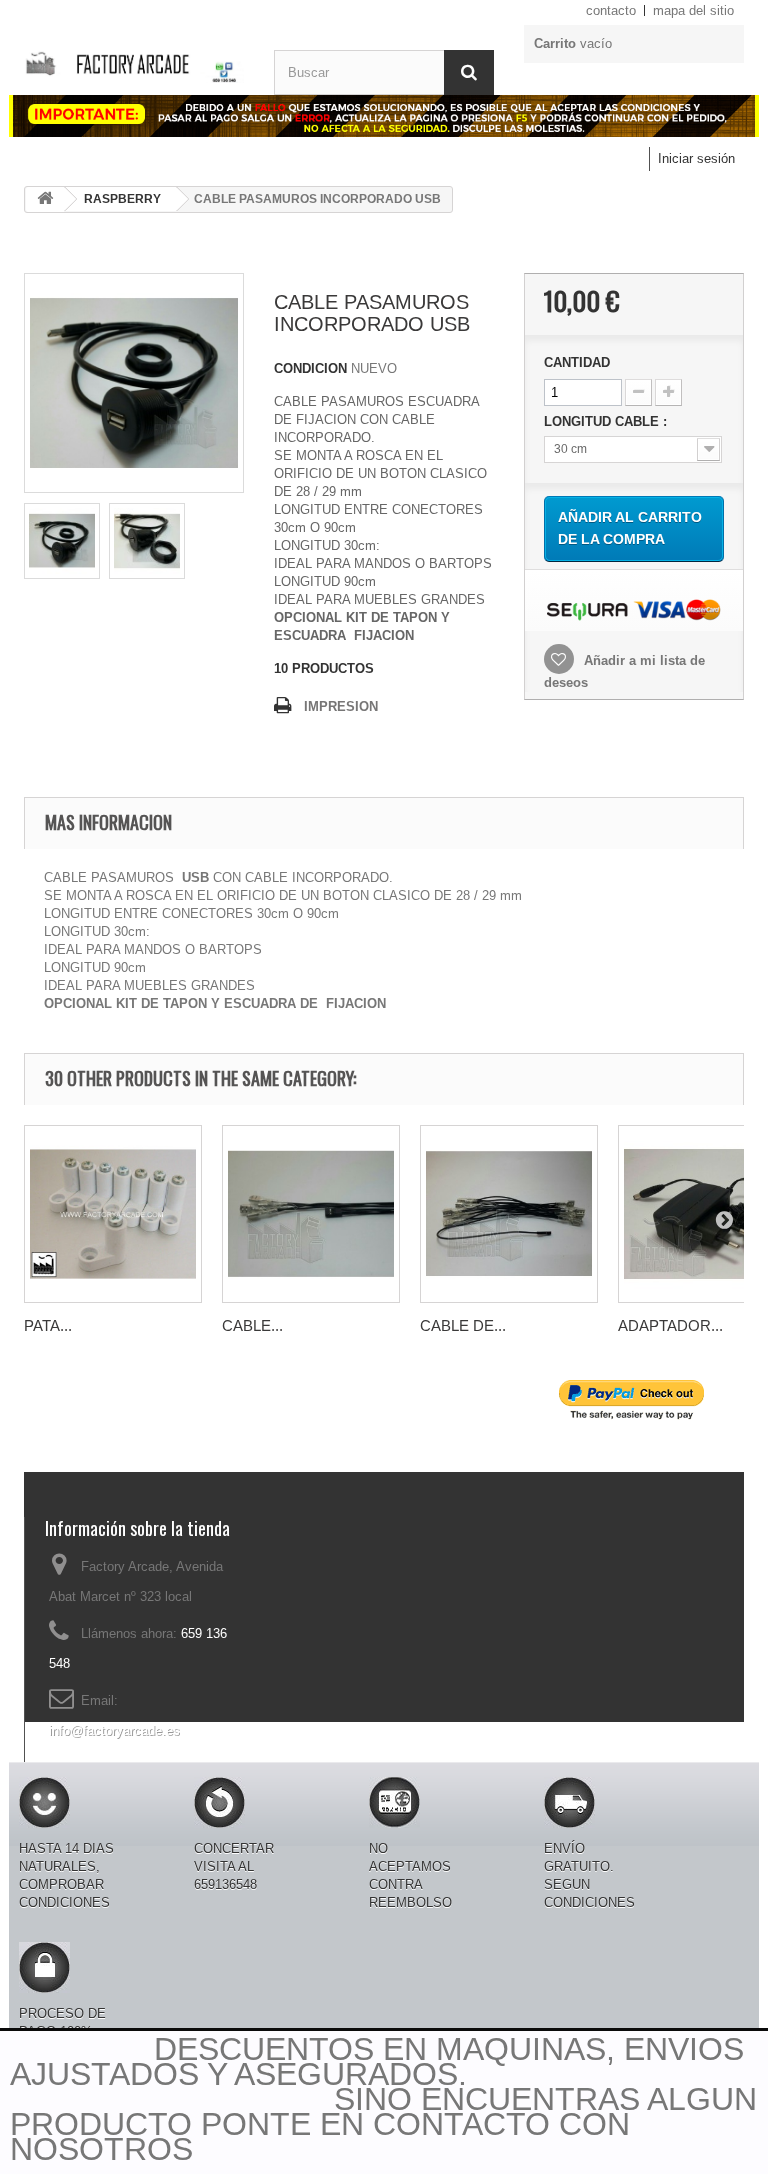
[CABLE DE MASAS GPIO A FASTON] (509, 1214)
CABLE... (252, 1325)
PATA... (48, 1325)
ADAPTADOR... (670, 1325)
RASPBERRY (122, 199)
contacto (611, 10)
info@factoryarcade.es (114, 1730)
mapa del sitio (693, 10)
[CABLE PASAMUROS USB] (62, 541)
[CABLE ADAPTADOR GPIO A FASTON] (311, 1214)
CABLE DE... (463, 1325)
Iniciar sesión (696, 158)
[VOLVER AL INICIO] (45, 199)
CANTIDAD (577, 362)
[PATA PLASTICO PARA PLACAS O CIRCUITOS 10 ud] (113, 1214)
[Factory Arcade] (134, 61)
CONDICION (310, 368)
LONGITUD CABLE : (607, 421)
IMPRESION (341, 706)
